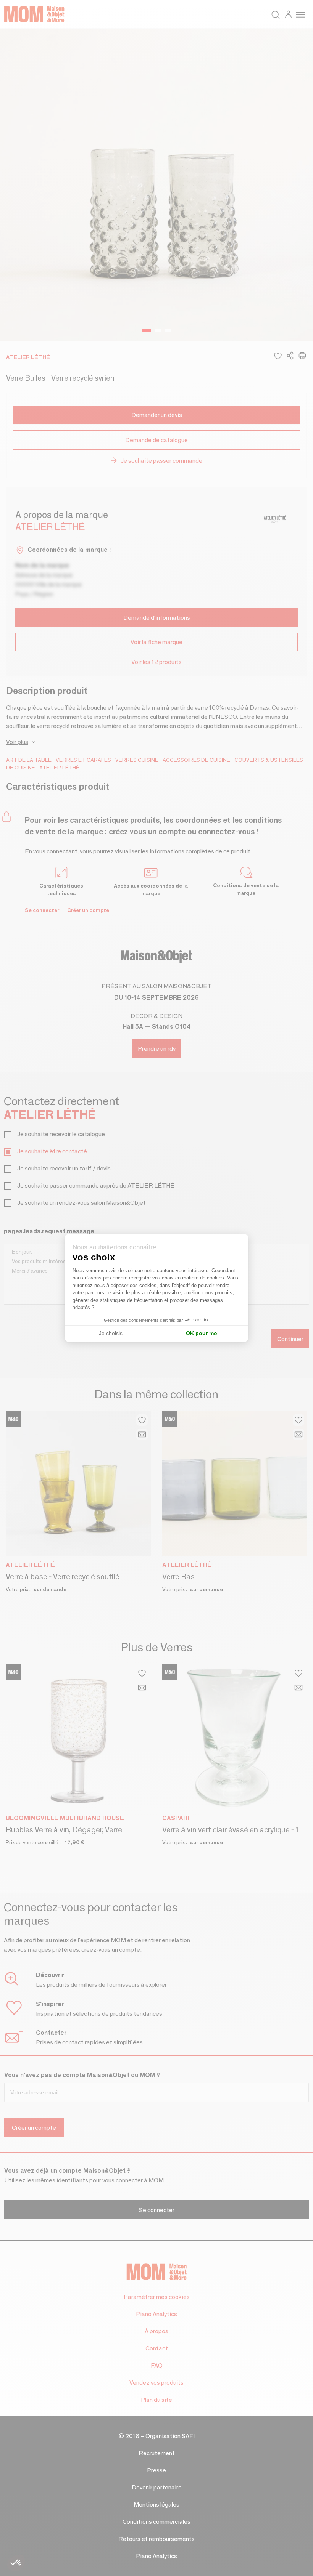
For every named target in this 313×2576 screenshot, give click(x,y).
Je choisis (111, 1333)
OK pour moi (202, 1333)
